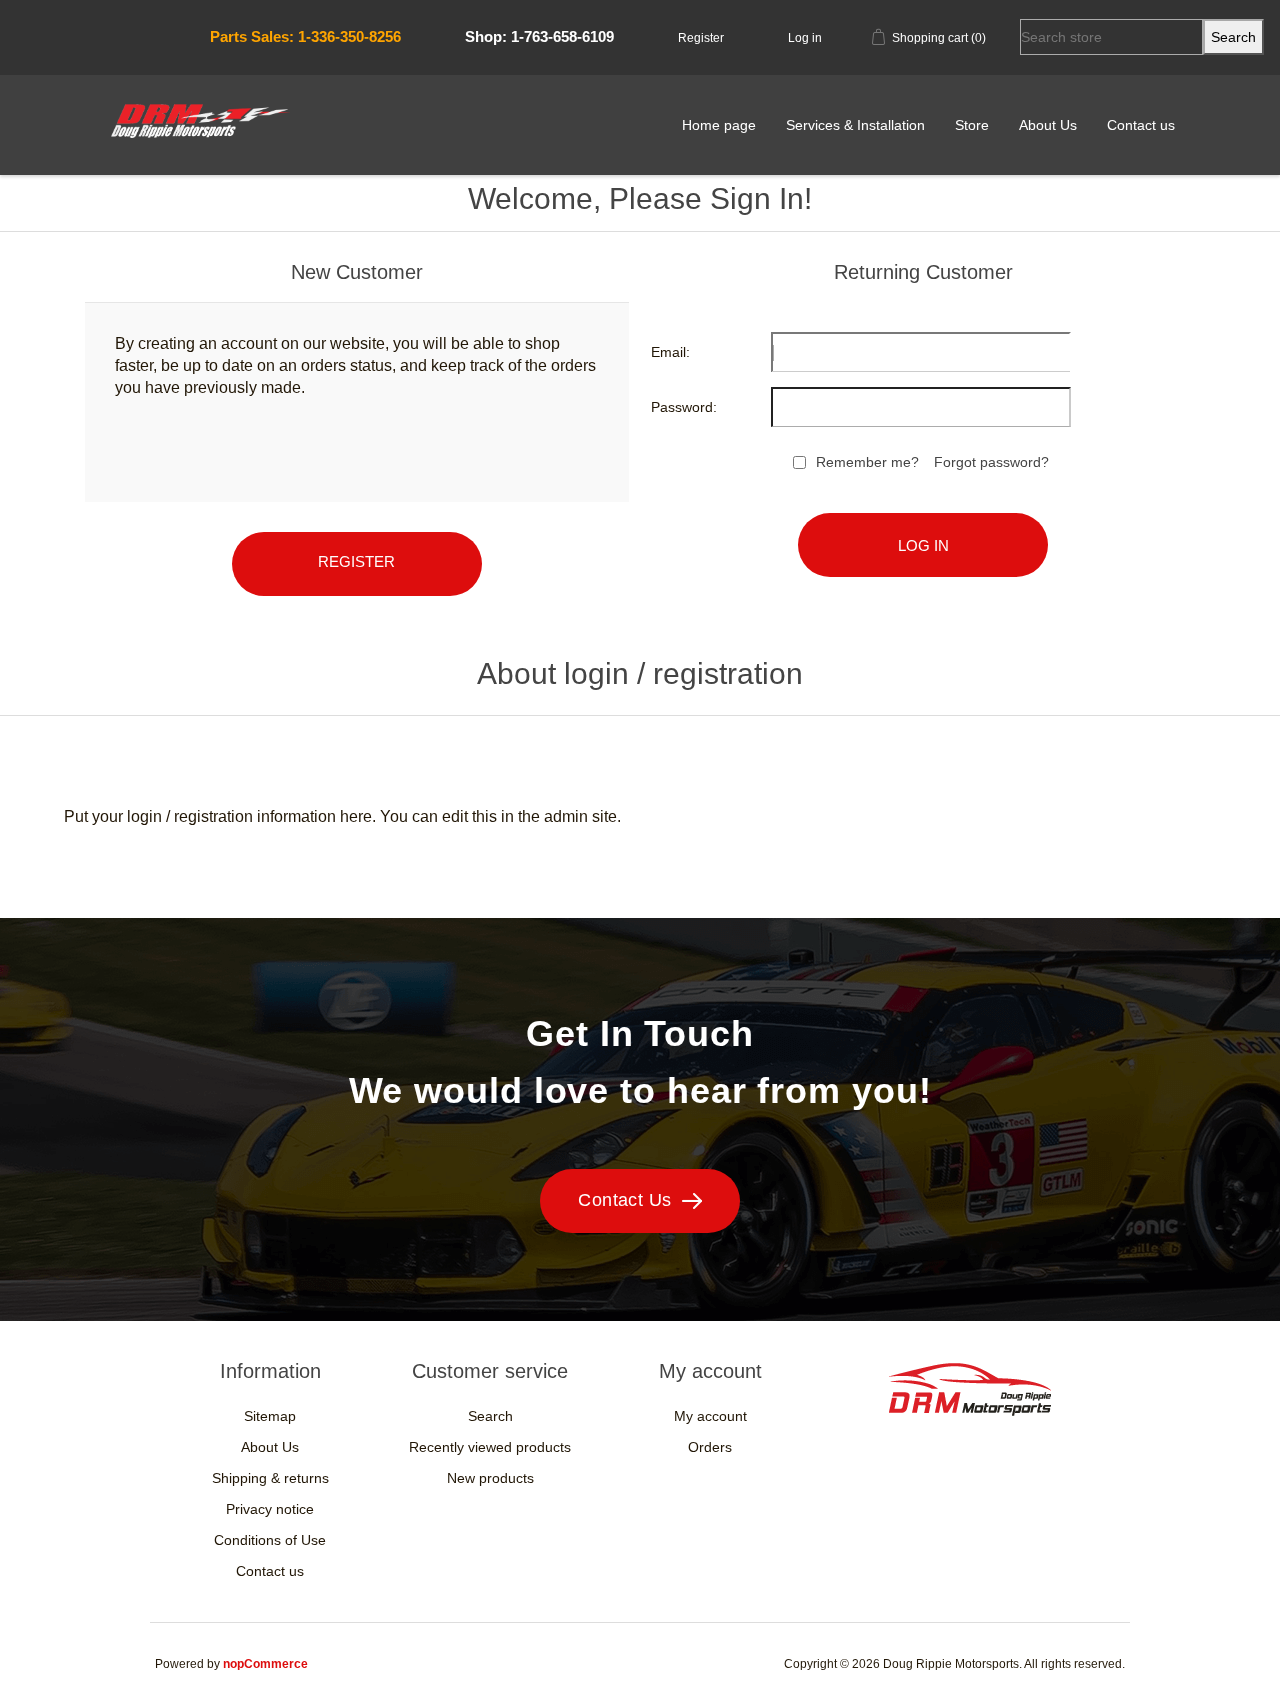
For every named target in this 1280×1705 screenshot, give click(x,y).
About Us (1048, 125)
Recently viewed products (490, 1447)
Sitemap (270, 1416)
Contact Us (625, 1200)
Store (972, 125)
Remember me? (867, 462)
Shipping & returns (270, 1478)
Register (701, 38)
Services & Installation (855, 125)
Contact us (1141, 125)
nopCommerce (265, 1664)
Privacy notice (270, 1509)
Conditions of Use (270, 1540)
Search (490, 1416)
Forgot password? (991, 462)
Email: (670, 352)
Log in (805, 38)
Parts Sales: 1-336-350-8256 (305, 36)
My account (710, 1416)
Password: (684, 407)
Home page (719, 125)
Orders (710, 1447)
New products (490, 1478)
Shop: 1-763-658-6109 (539, 36)
